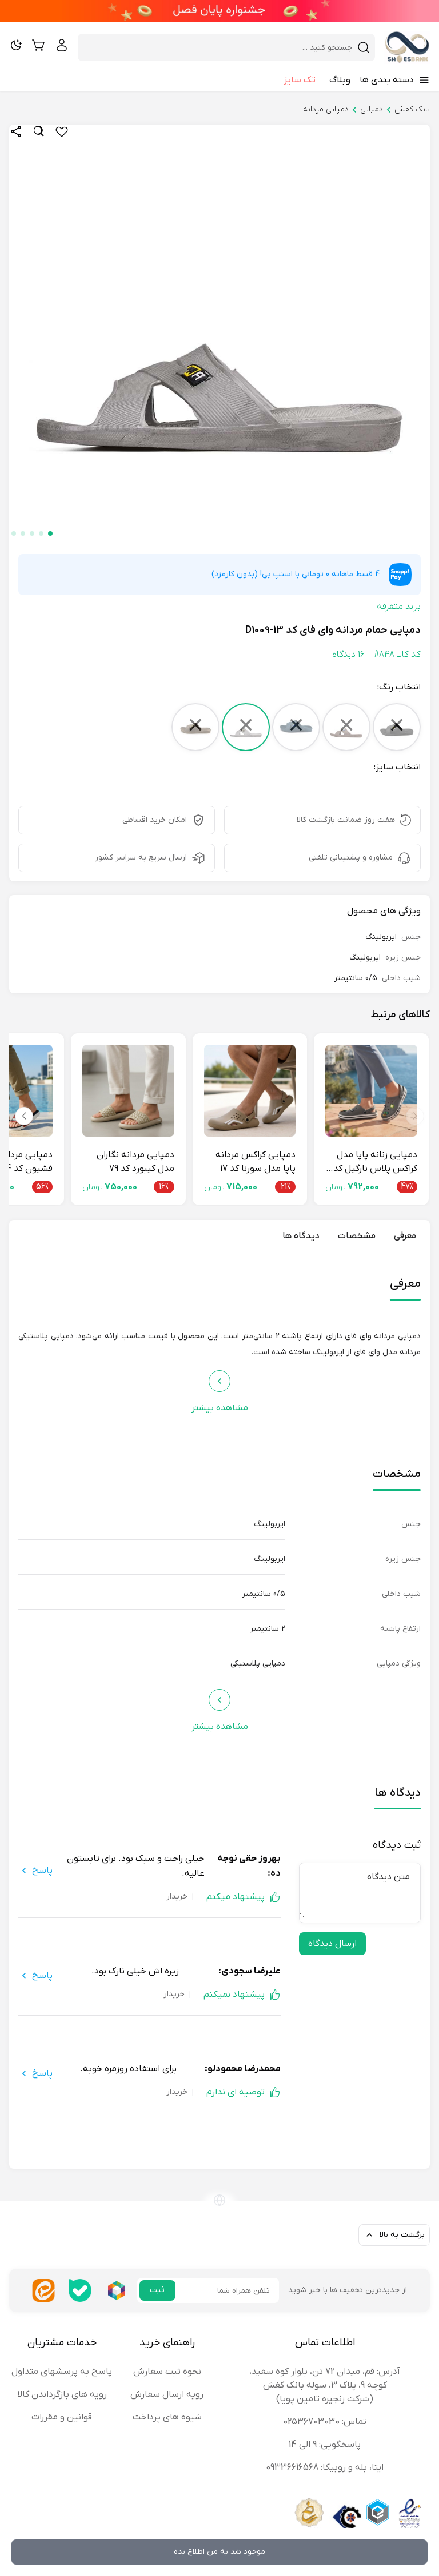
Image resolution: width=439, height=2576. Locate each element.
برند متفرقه (399, 607)
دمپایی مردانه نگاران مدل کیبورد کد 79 (135, 1162)
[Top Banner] (219, 11)
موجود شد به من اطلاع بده (219, 2552)
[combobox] (219, 47)
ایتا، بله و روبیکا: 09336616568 (325, 2467)
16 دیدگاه (348, 655)
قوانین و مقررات (62, 2417)
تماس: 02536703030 (325, 2422)
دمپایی (372, 109)
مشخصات (357, 1236)
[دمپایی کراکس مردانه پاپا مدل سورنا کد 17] (250, 1091)
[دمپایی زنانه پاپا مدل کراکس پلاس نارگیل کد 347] (371, 1091)
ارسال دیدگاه (332, 1944)
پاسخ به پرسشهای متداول (62, 2372)
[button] (50, 533)
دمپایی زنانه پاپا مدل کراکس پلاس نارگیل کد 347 (375, 1162)
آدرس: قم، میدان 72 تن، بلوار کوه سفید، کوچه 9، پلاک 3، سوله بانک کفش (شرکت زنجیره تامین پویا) (325, 2385)
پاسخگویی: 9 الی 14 (325, 2445)
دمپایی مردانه (326, 109)
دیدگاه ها (301, 1236)
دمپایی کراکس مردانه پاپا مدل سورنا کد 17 (256, 1162)
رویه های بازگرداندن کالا (62, 2394)
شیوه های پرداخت (167, 2417)
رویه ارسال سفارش (167, 2394)
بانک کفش (412, 109)
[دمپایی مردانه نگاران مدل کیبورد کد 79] (128, 1091)
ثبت (157, 2290)
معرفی (405, 1236)
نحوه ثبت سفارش (167, 2372)
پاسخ (42, 1871)
